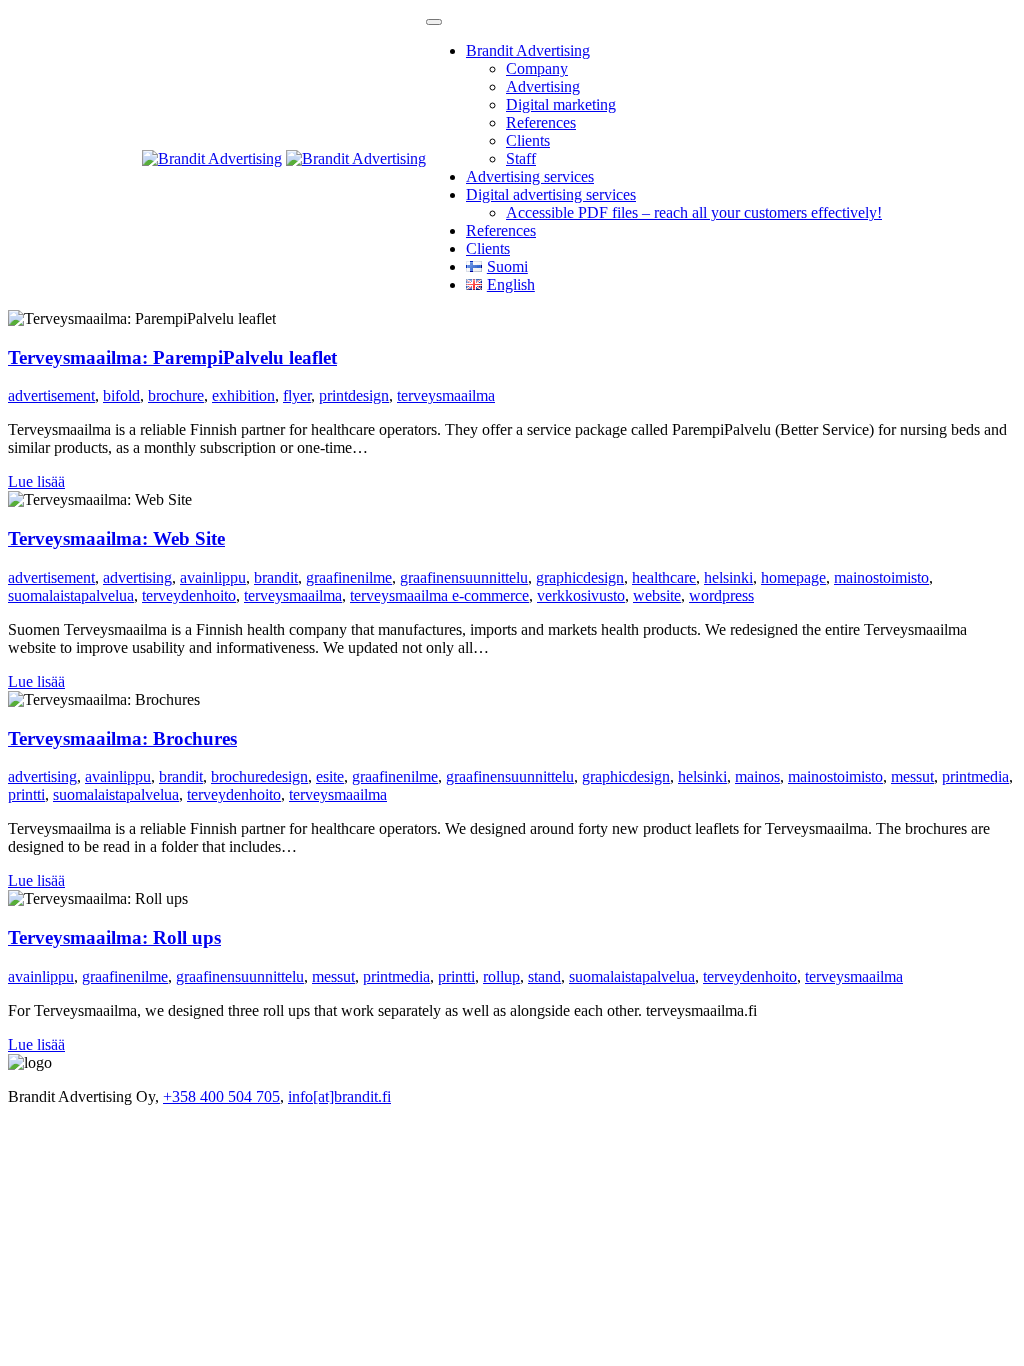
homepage (793, 577)
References (541, 122)
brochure (176, 395)
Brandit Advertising (528, 50)
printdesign (354, 395)
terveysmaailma (446, 395)
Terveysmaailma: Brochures (122, 738)
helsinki (728, 577)
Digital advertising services (551, 194)
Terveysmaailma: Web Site (116, 538)
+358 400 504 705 (221, 1096)
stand (544, 976)
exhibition (243, 395)
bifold (121, 395)
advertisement (51, 395)
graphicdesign (580, 577)
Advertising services (530, 176)
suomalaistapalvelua (71, 595)
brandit (276, 577)
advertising (137, 577)
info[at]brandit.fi (339, 1096)
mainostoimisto (881, 577)
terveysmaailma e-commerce (439, 595)
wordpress (721, 595)
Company (537, 68)
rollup (501, 976)
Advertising (543, 86)
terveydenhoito (189, 595)
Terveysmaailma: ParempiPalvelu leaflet (172, 357)
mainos (757, 776)
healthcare (664, 577)
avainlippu (213, 577)
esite (330, 776)
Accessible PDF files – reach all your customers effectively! (694, 212)
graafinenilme (349, 577)
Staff (521, 158)
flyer (297, 395)
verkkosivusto (581, 595)
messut (912, 776)
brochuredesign (259, 776)
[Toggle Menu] (434, 22)
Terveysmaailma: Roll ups (114, 937)
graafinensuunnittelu (464, 577)
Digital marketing (561, 104)
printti (26, 794)
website (657, 595)
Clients (528, 140)
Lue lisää (36, 481)
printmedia (975, 776)
